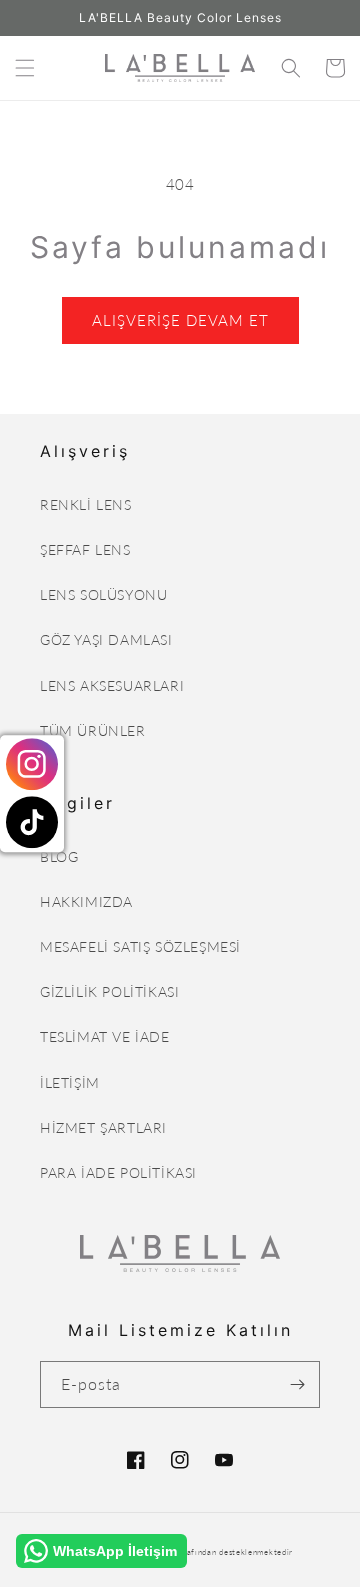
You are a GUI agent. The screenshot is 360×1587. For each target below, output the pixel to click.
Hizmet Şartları (103, 1127)
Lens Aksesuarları (112, 685)
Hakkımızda (86, 901)
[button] (25, 68)
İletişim (70, 1082)
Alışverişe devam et (180, 320)
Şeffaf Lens (85, 549)
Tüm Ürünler (93, 730)
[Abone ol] (297, 1384)
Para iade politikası (118, 1172)
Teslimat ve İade (105, 1036)
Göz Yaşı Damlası (106, 639)
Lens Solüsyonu (103, 594)
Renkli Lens (86, 504)
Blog (59, 856)
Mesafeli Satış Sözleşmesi (140, 946)
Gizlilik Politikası (109, 991)
